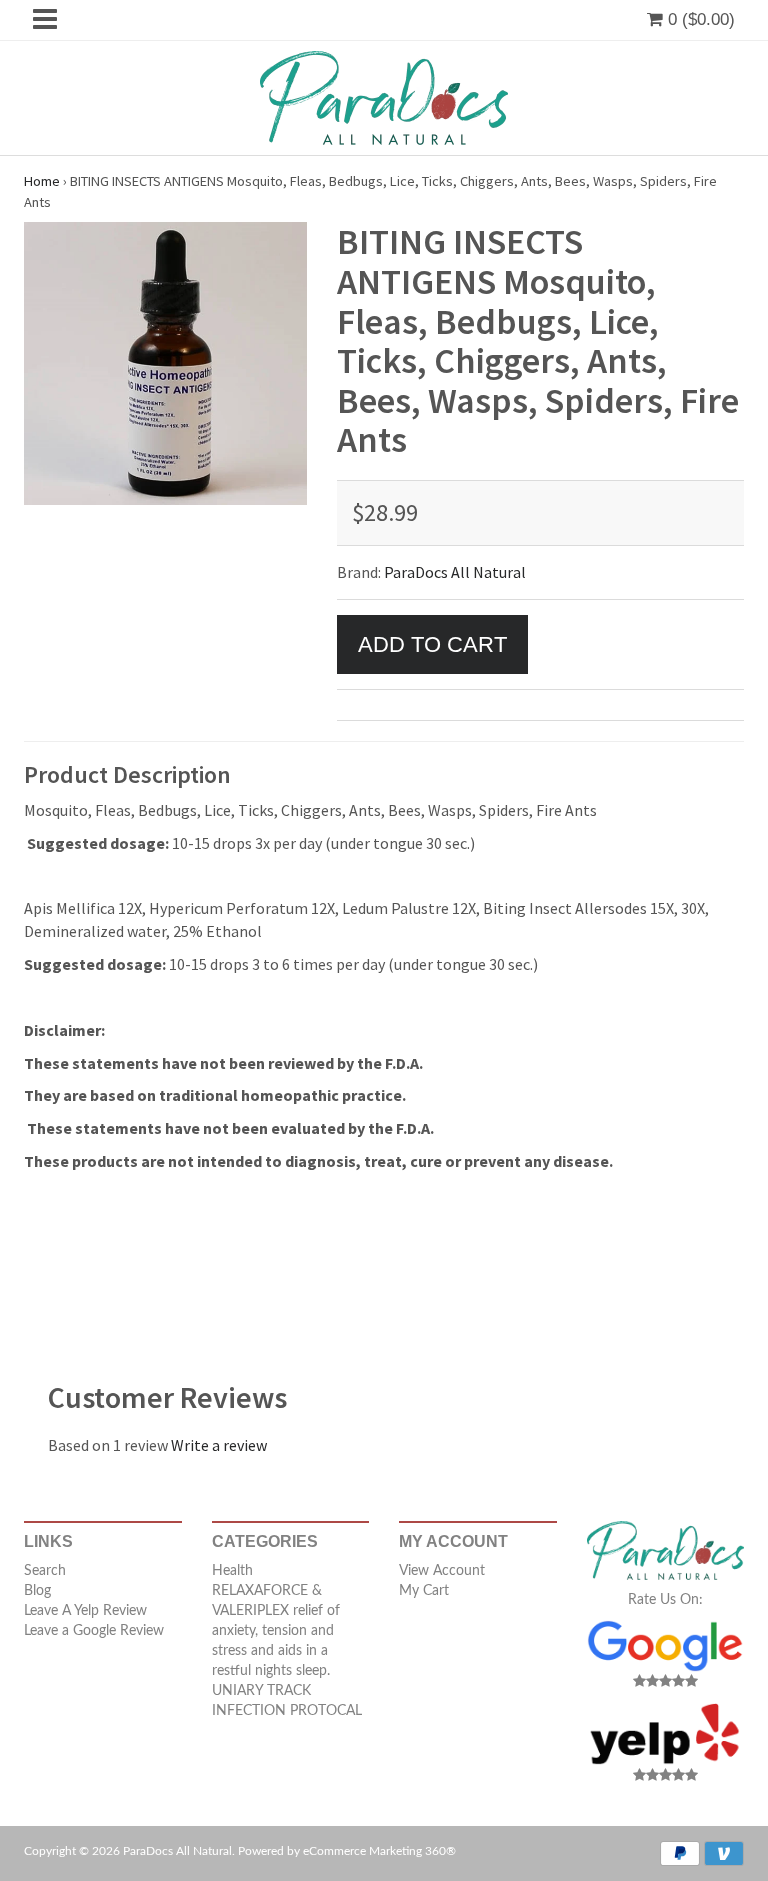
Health (232, 1571)
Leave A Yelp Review (85, 1611)
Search (45, 1571)
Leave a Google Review (94, 1631)
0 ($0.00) (699, 19)
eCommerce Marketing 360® (379, 1851)
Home (42, 181)
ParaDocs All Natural (455, 572)
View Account (442, 1571)
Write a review (219, 1445)
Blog (37, 1591)
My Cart (424, 1591)
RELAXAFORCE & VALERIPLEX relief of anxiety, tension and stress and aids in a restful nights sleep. (276, 1631)
